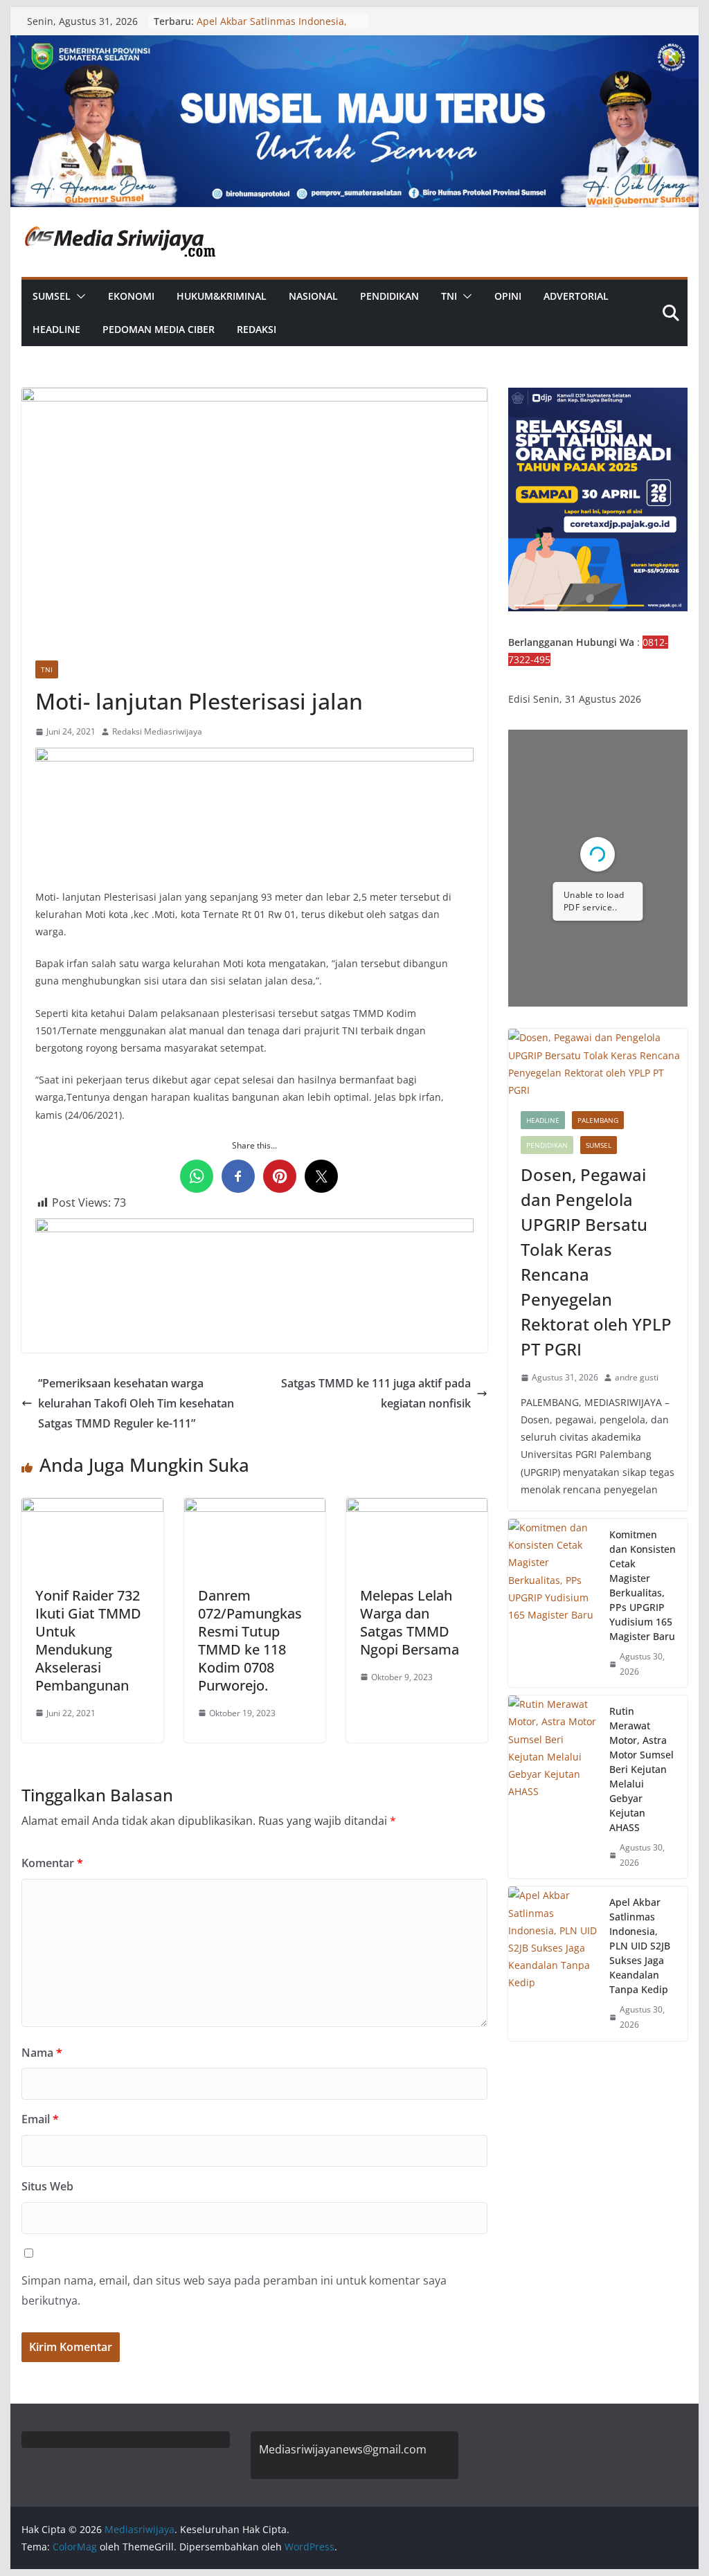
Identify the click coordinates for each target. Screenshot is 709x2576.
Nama (42, 2053)
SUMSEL (52, 296)
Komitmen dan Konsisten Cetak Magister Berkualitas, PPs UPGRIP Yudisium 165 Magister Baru (643, 1585)
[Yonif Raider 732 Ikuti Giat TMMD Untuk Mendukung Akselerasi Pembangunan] (92, 1508)
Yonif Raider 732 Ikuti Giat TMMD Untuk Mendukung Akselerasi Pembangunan (88, 1640)
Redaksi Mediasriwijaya (157, 731)
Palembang (598, 1120)
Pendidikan (389, 296)
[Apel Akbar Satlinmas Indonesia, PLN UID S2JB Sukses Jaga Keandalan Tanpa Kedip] (553, 1963)
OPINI (508, 296)
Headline (56, 329)
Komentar (52, 1863)
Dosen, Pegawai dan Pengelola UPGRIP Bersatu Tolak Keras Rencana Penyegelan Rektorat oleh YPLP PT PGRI (596, 1262)
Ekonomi (131, 296)
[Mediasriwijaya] (354, 45)
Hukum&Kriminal (222, 296)
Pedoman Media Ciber (159, 329)
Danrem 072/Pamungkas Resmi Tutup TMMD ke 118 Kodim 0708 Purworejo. (250, 1640)
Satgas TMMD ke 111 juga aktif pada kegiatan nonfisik (376, 1393)
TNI (449, 296)
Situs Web (47, 2186)
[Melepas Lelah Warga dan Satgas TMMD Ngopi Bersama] (417, 1508)
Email (40, 2119)
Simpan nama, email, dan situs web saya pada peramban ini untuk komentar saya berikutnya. (234, 2290)
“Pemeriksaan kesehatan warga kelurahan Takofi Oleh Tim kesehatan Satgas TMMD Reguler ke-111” (136, 1403)
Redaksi (257, 329)
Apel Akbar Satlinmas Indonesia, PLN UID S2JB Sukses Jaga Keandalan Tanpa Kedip (640, 1946)
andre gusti (637, 1377)
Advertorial (576, 296)
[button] (78, 296)
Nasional (313, 296)
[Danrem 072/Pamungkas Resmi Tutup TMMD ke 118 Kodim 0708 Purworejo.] (255, 1508)
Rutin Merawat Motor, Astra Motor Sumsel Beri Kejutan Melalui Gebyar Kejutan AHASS (641, 1769)
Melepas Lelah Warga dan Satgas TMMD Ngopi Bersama (410, 1622)
